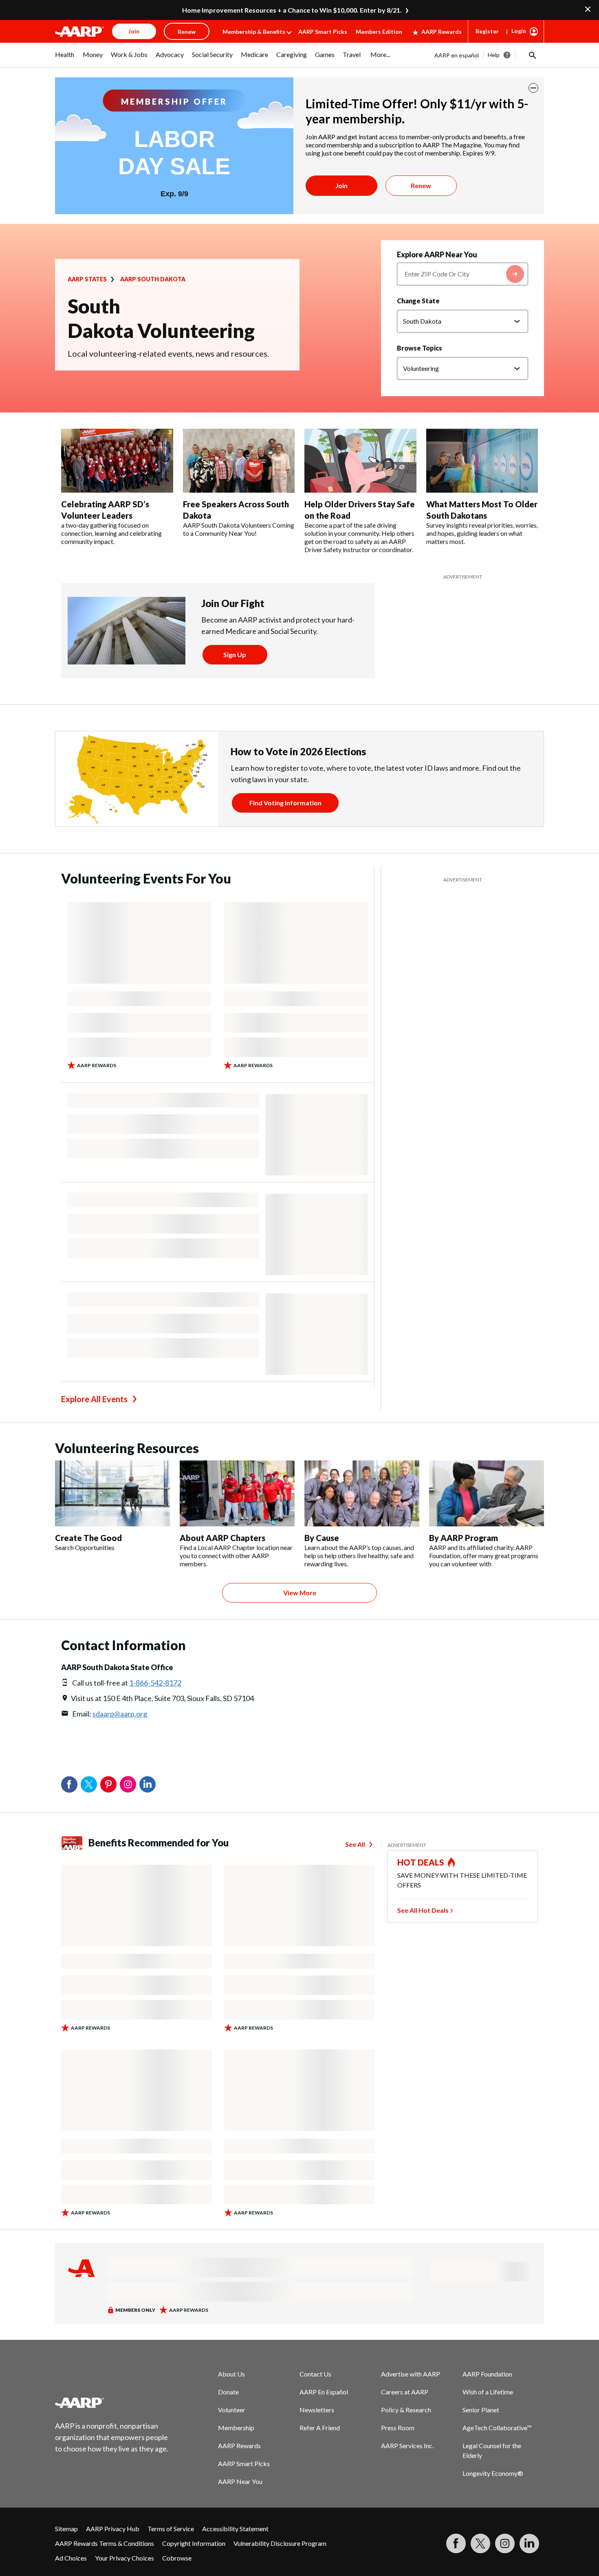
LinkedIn (148, 1785)
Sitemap (66, 2529)
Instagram (128, 1785)
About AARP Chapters (222, 1538)
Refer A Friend (320, 2428)
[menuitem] (65, 59)
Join (341, 185)
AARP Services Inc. (407, 2446)
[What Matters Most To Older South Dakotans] (482, 461)
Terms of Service (171, 2529)
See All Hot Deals (423, 1910)
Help (494, 55)
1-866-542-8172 (155, 1683)
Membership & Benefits (254, 32)
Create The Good (88, 1538)
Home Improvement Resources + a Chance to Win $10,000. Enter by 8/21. (292, 10)
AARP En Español (324, 2392)
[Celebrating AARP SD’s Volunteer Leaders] (117, 461)
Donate (228, 2392)
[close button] (533, 88)
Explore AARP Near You (437, 254)
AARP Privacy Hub (113, 2529)
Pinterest (108, 1785)
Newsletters (317, 2410)
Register (487, 31)
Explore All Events (94, 1399)
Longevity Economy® (493, 2473)
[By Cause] (362, 1493)
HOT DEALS (421, 1862)
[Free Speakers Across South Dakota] (239, 461)
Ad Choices (71, 2558)
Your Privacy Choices (124, 2558)
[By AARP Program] (487, 1493)
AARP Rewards (442, 32)
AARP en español (457, 55)
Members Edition (379, 32)
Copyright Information (194, 2543)
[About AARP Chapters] (237, 1493)
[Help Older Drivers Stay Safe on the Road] (360, 461)
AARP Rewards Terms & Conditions (105, 2543)
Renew (421, 185)
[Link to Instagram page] (505, 2543)
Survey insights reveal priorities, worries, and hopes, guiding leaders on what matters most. (482, 533)
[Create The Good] (112, 1493)
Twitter (89, 1785)
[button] (532, 55)
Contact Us (315, 2374)
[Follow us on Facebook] (456, 2543)
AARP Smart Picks (323, 32)
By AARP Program (464, 1538)
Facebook (69, 1785)
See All (355, 1844)
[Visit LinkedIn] (529, 2543)
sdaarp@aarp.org (120, 1714)
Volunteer (232, 2410)
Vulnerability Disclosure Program (280, 2543)
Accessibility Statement (235, 2529)
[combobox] (462, 274)
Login (519, 31)
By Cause (322, 1538)
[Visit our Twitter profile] (480, 2543)
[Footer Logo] (112, 2403)
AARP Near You (240, 2481)
